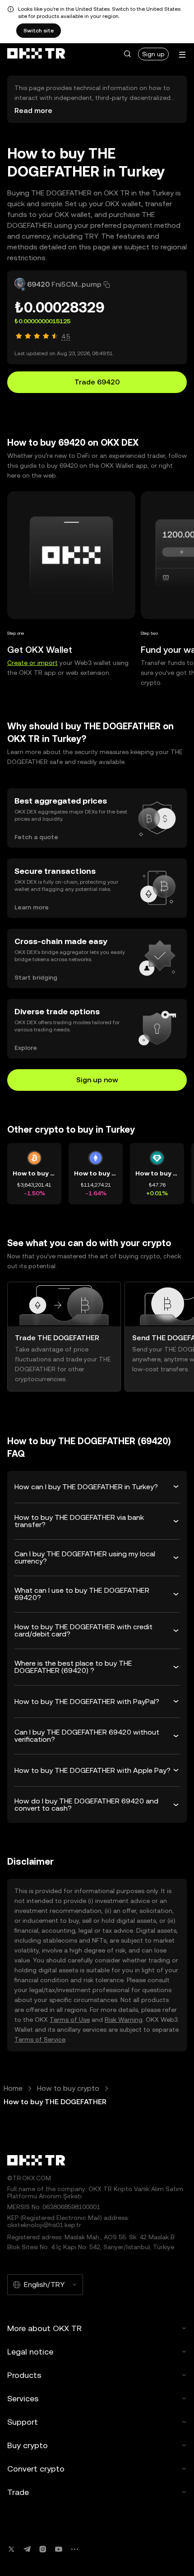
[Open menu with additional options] (182, 55)
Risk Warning (124, 2020)
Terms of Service (40, 2039)
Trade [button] (18, 2492)
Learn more (32, 907)
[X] (11, 2549)
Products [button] (24, 2375)
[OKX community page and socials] (74, 2549)
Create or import (32, 663)
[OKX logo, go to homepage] (36, 54)
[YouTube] (59, 2549)
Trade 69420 (97, 382)
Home (13, 2088)
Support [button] (23, 2422)
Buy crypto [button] (28, 2445)
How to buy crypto (68, 2088)
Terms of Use (70, 2020)
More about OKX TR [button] (44, 2328)
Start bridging (36, 977)
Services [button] (23, 2398)
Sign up (153, 54)
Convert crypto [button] (36, 2469)
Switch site (39, 31)
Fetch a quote (36, 837)
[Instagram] (43, 2549)
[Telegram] (27, 2549)
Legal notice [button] (30, 2352)
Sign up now (97, 1080)
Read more (33, 111)
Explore (26, 1048)
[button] (127, 54)
